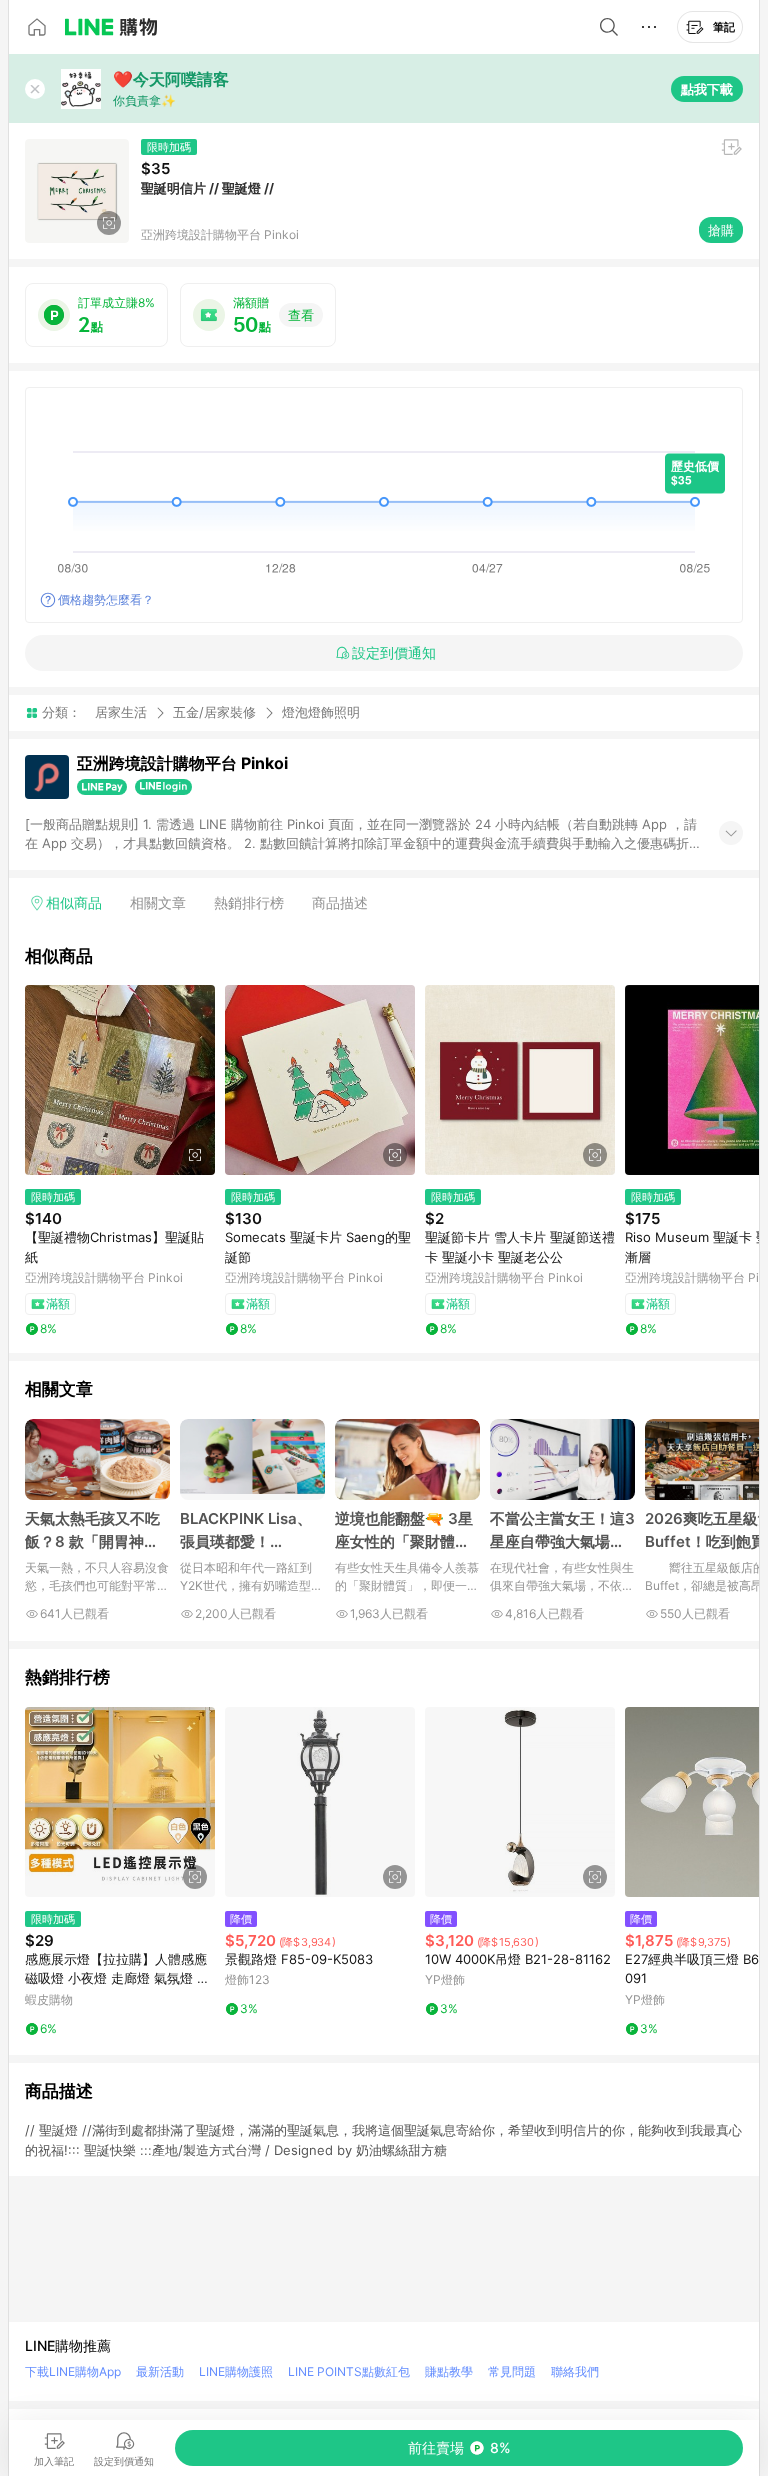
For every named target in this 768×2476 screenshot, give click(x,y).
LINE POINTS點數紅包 (349, 2371)
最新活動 (160, 2371)
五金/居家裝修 (214, 712)
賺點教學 (449, 2371)
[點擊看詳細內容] (120, 1080)
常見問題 (512, 2371)
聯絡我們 (575, 2371)
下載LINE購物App (73, 2371)
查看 (301, 315)
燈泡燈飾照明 (321, 712)
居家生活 (121, 712)
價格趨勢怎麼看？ (106, 599)
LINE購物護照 (236, 2371)
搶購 (721, 230)
